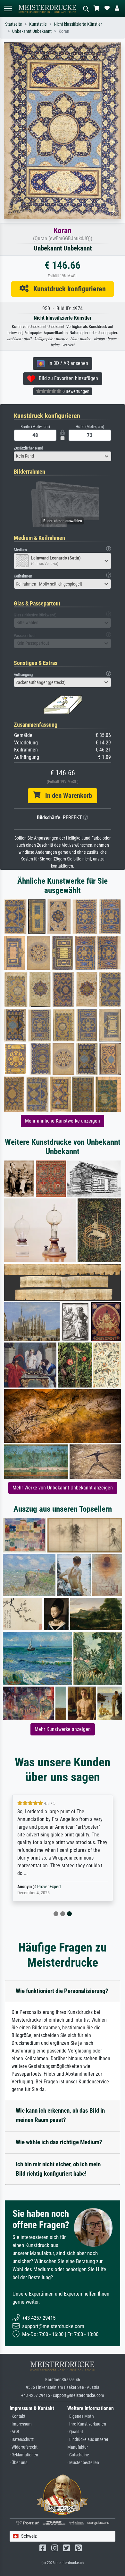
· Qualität (75, 2432)
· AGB (14, 2432)
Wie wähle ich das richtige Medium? (59, 2142)
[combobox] (63, 456)
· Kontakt (17, 2416)
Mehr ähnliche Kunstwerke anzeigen (63, 1121)
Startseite (14, 24)
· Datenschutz (22, 2439)
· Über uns (18, 2463)
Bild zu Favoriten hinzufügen (67, 378)
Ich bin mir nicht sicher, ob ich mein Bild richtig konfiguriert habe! (58, 2169)
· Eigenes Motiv (81, 2416)
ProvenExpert (49, 1887)
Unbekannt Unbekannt (32, 31)
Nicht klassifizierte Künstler (78, 24)
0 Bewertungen (75, 391)
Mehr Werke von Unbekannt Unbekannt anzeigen (63, 1488)
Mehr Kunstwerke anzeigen (63, 1729)
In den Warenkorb (66, 796)
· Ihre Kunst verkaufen (87, 2424)
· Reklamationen (24, 2455)
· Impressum (21, 2424)
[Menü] (8, 9)
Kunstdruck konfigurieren (67, 289)
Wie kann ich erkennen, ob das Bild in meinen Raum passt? (60, 2115)
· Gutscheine (78, 2455)
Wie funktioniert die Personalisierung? (62, 1991)
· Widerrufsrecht (24, 2447)
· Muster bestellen (83, 2463)
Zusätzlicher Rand (28, 448)
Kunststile (38, 24)
